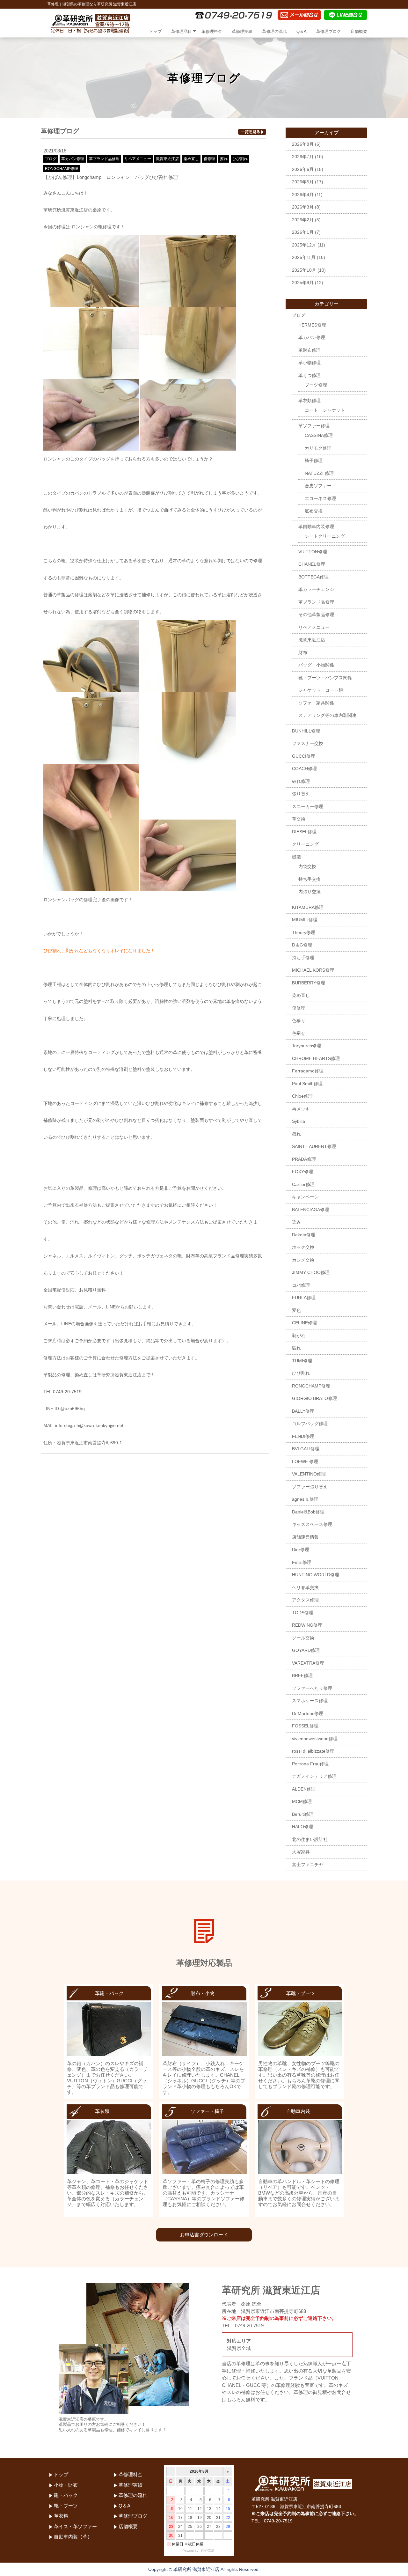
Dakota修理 (304, 1235)
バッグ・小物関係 (316, 665)
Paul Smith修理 (307, 1084)
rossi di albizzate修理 (313, 1751)
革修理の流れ (274, 31)
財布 (303, 652)
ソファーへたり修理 (312, 1688)
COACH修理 (304, 769)
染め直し (191, 159)
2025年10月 (304, 270)
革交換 (299, 819)
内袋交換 (307, 866)
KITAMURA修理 (308, 907)
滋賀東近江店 (167, 159)
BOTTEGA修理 (313, 577)
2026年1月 (303, 232)
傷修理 (209, 159)
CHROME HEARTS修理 (316, 1058)
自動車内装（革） (73, 2537)
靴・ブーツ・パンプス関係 (325, 678)
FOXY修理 (302, 1172)
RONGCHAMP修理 (62, 169)
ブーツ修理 (316, 385)
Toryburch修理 (306, 1046)
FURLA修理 (304, 1298)
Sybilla (299, 1121)
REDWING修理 (307, 1625)
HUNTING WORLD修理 (316, 1575)
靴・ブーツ (66, 2506)
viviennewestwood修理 (315, 1739)
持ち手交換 (310, 879)
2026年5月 (303, 182)
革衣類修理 (310, 401)
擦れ (224, 159)
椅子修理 (314, 460)
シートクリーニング (325, 536)
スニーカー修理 (308, 806)
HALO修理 (302, 1827)
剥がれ (299, 1336)
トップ (155, 31)
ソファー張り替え (310, 1487)
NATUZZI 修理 (319, 473)
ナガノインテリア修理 (314, 1776)
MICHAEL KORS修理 (313, 970)
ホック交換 (303, 1247)
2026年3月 (303, 207)
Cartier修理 (303, 1184)
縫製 (296, 857)
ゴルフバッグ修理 (310, 1424)
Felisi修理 (302, 1562)
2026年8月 (303, 144)
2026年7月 (303, 157)
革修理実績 (242, 31)
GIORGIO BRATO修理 (314, 1398)
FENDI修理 (303, 1436)
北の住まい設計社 (310, 1839)
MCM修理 (302, 1801)
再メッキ (301, 1109)
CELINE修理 (304, 1323)
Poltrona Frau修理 (310, 1764)
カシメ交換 (303, 1260)
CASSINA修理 (319, 435)
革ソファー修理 (314, 426)
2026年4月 (303, 195)
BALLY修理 (303, 1411)
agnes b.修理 (305, 1499)
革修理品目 (182, 31)
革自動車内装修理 (316, 526)
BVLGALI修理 (306, 1449)
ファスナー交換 (308, 743)
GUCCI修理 (304, 756)
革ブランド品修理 (104, 159)
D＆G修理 (302, 945)
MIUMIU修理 (305, 920)
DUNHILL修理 (306, 731)
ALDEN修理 (304, 1789)
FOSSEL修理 (305, 1726)
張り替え (301, 794)
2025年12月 (304, 245)
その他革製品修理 (316, 615)
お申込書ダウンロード (204, 2235)
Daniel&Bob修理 (308, 1512)
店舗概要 (359, 31)
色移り (299, 1020)
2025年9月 (303, 283)
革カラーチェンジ (316, 589)
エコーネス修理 (320, 498)
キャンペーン (305, 1197)
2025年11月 (304, 257)
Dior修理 (301, 1549)
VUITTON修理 (313, 552)
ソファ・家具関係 (316, 703)
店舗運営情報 (305, 1537)
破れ (296, 1348)
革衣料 (61, 2516)
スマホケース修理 (310, 1701)
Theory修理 (304, 932)
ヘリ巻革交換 (305, 1587)
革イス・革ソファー (75, 2526)
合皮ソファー (318, 486)
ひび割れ (240, 159)
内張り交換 (310, 892)
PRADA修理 (304, 1159)
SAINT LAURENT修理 (314, 1146)
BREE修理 (302, 1675)
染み (296, 1222)
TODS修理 (303, 1613)
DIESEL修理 (304, 832)
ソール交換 (303, 1638)
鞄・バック (66, 2495)
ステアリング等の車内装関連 (327, 715)
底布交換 (314, 511)
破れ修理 (301, 781)
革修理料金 (212, 31)
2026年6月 (303, 169)
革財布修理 (310, 350)
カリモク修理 (318, 448)
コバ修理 (301, 1285)
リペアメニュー (138, 159)
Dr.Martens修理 (308, 1713)
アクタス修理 (305, 1600)
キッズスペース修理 (312, 1524)
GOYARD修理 (306, 1650)
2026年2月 (303, 220)
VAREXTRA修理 (308, 1663)
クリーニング (305, 844)
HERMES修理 (312, 325)
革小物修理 (310, 363)
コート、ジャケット (325, 410)
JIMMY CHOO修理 (311, 1272)
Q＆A (302, 31)
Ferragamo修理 (308, 1071)
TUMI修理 (302, 1361)
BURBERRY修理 (309, 983)
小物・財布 (66, 2485)
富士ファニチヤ (308, 1865)
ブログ (51, 159)
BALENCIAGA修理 (310, 1210)
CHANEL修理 (312, 564)
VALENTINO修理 (309, 1474)
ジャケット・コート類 (321, 690)
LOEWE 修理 (305, 1461)
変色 (296, 1310)
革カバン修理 (73, 159)
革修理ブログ (329, 31)
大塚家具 (301, 1852)
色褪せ (299, 1033)
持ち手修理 (303, 958)
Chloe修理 (302, 1096)
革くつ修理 (310, 375)
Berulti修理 (303, 1814)
